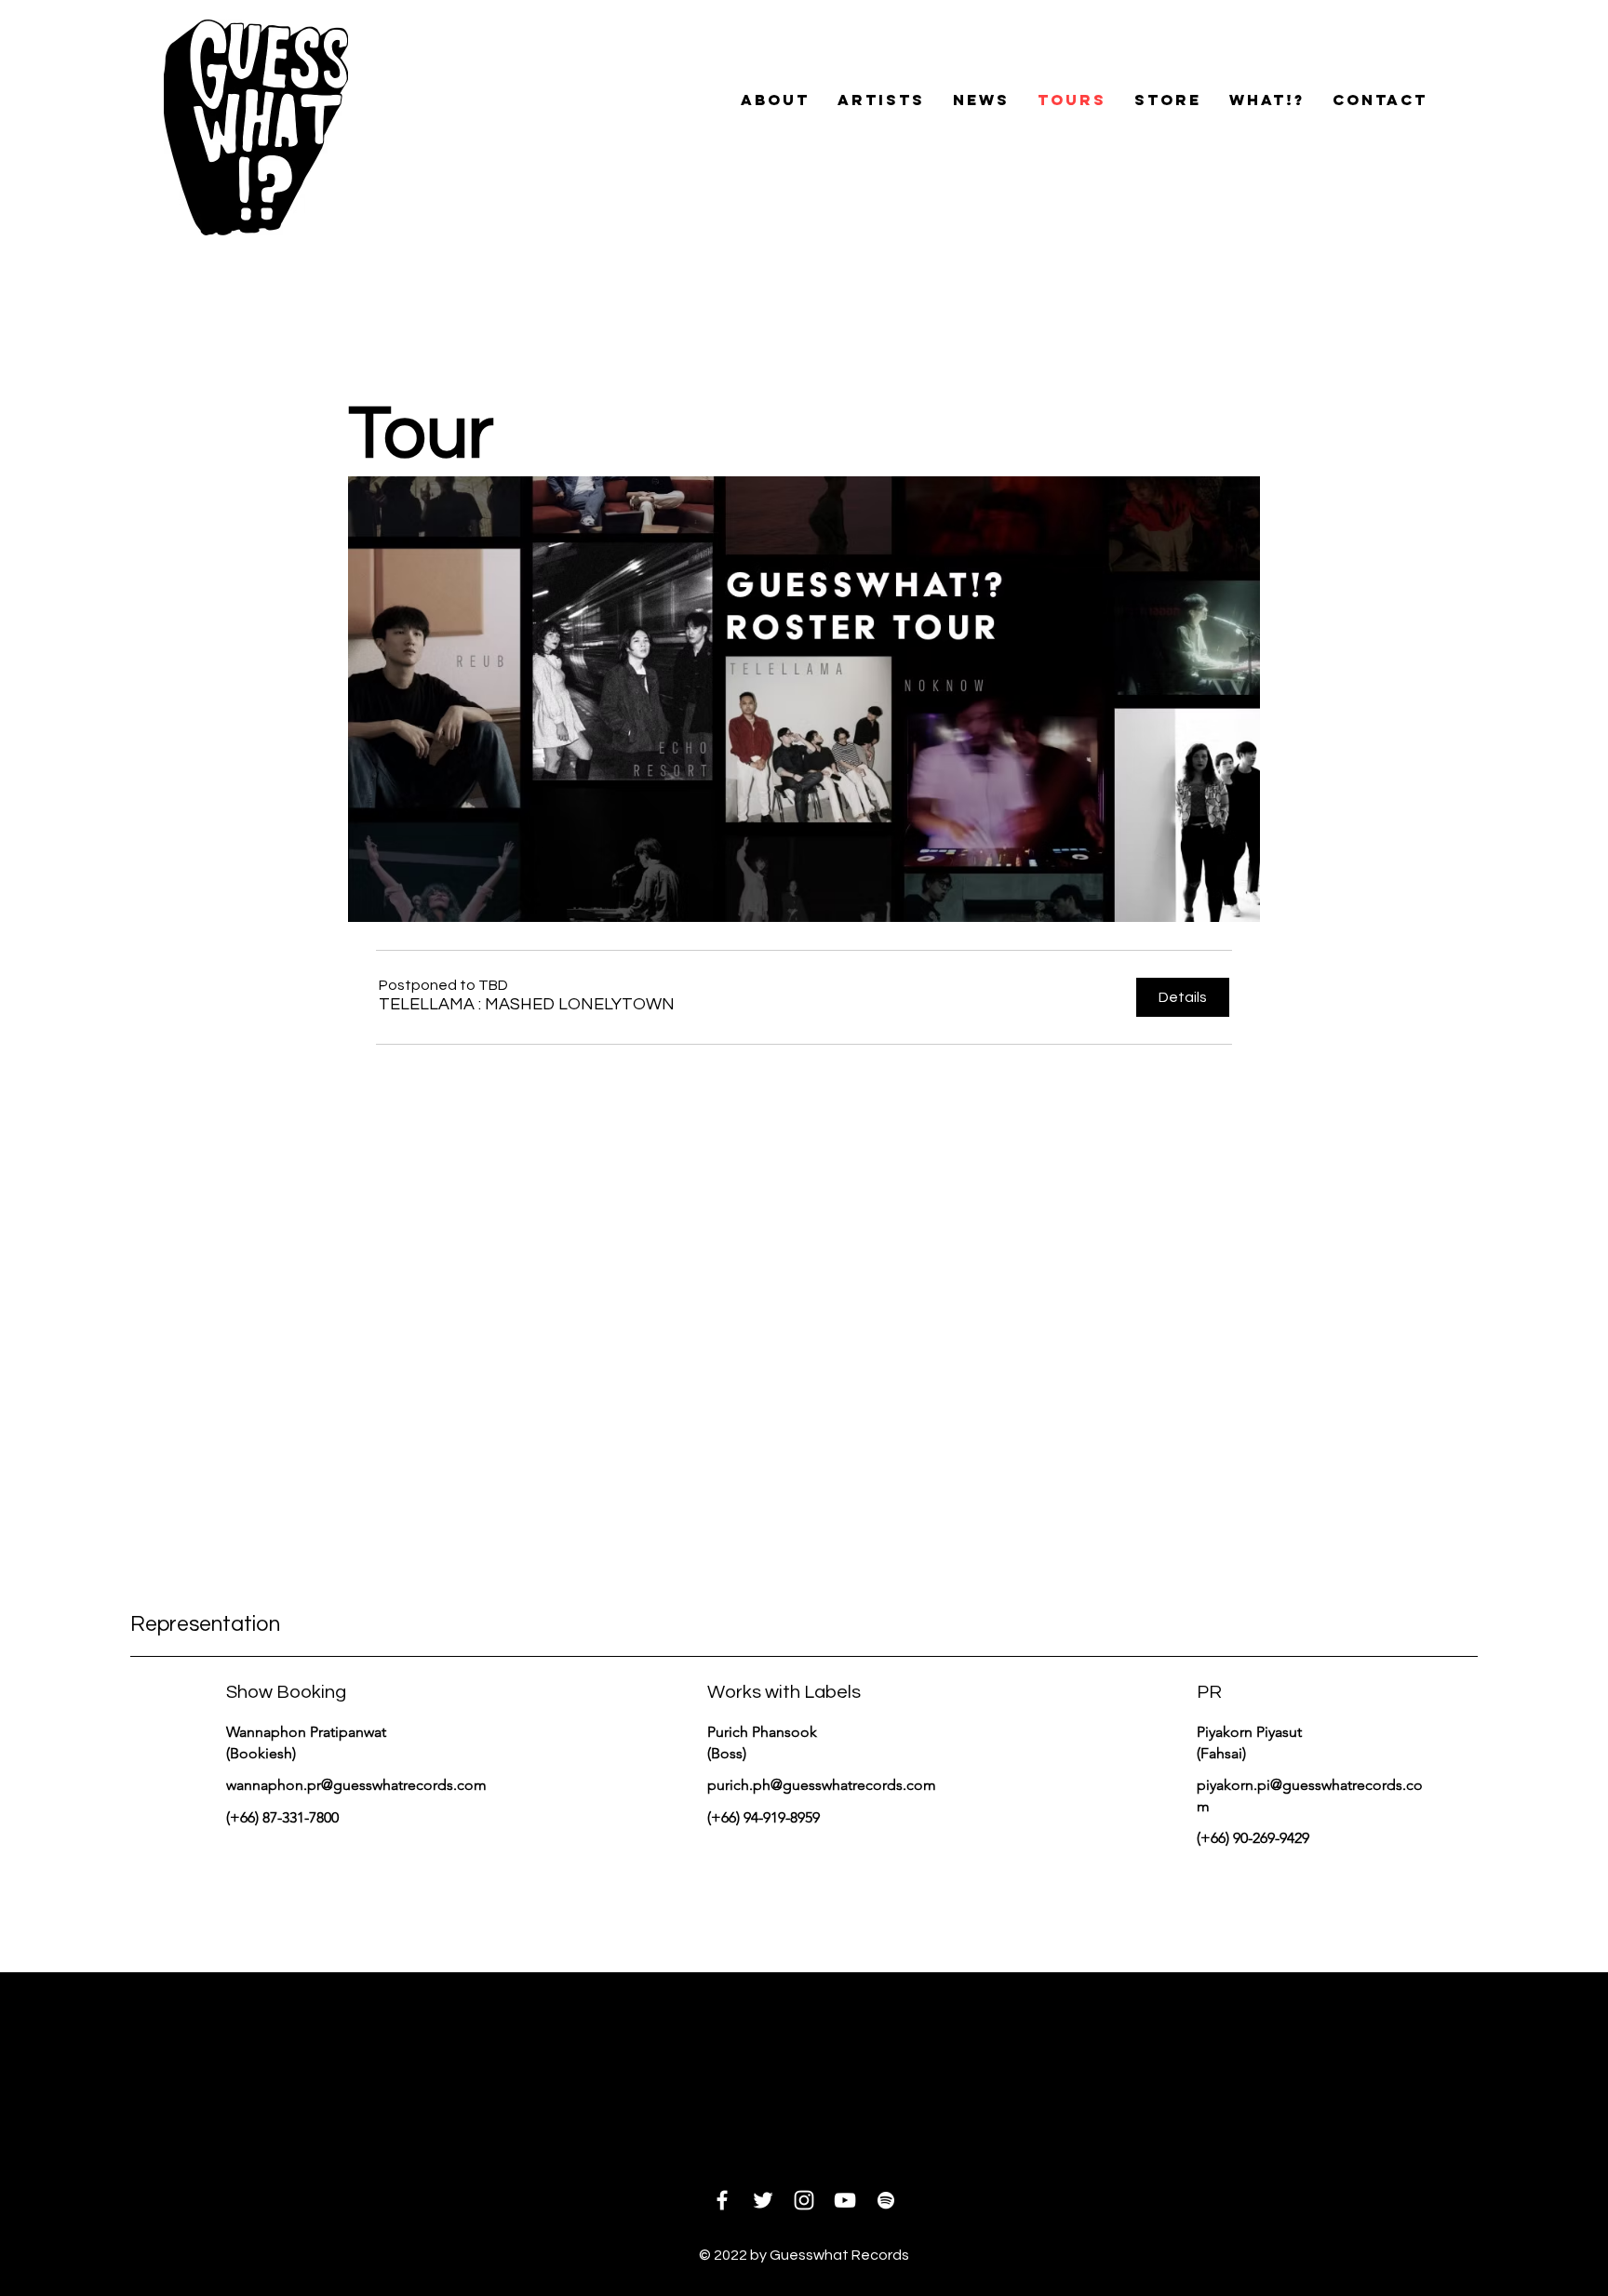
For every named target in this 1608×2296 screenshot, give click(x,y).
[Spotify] (886, 2200)
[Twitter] (763, 2200)
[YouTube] (845, 2200)
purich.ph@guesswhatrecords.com (822, 1785)
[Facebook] (722, 2200)
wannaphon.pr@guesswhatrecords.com (356, 1785)
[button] (527, 1004)
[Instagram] (804, 2200)
